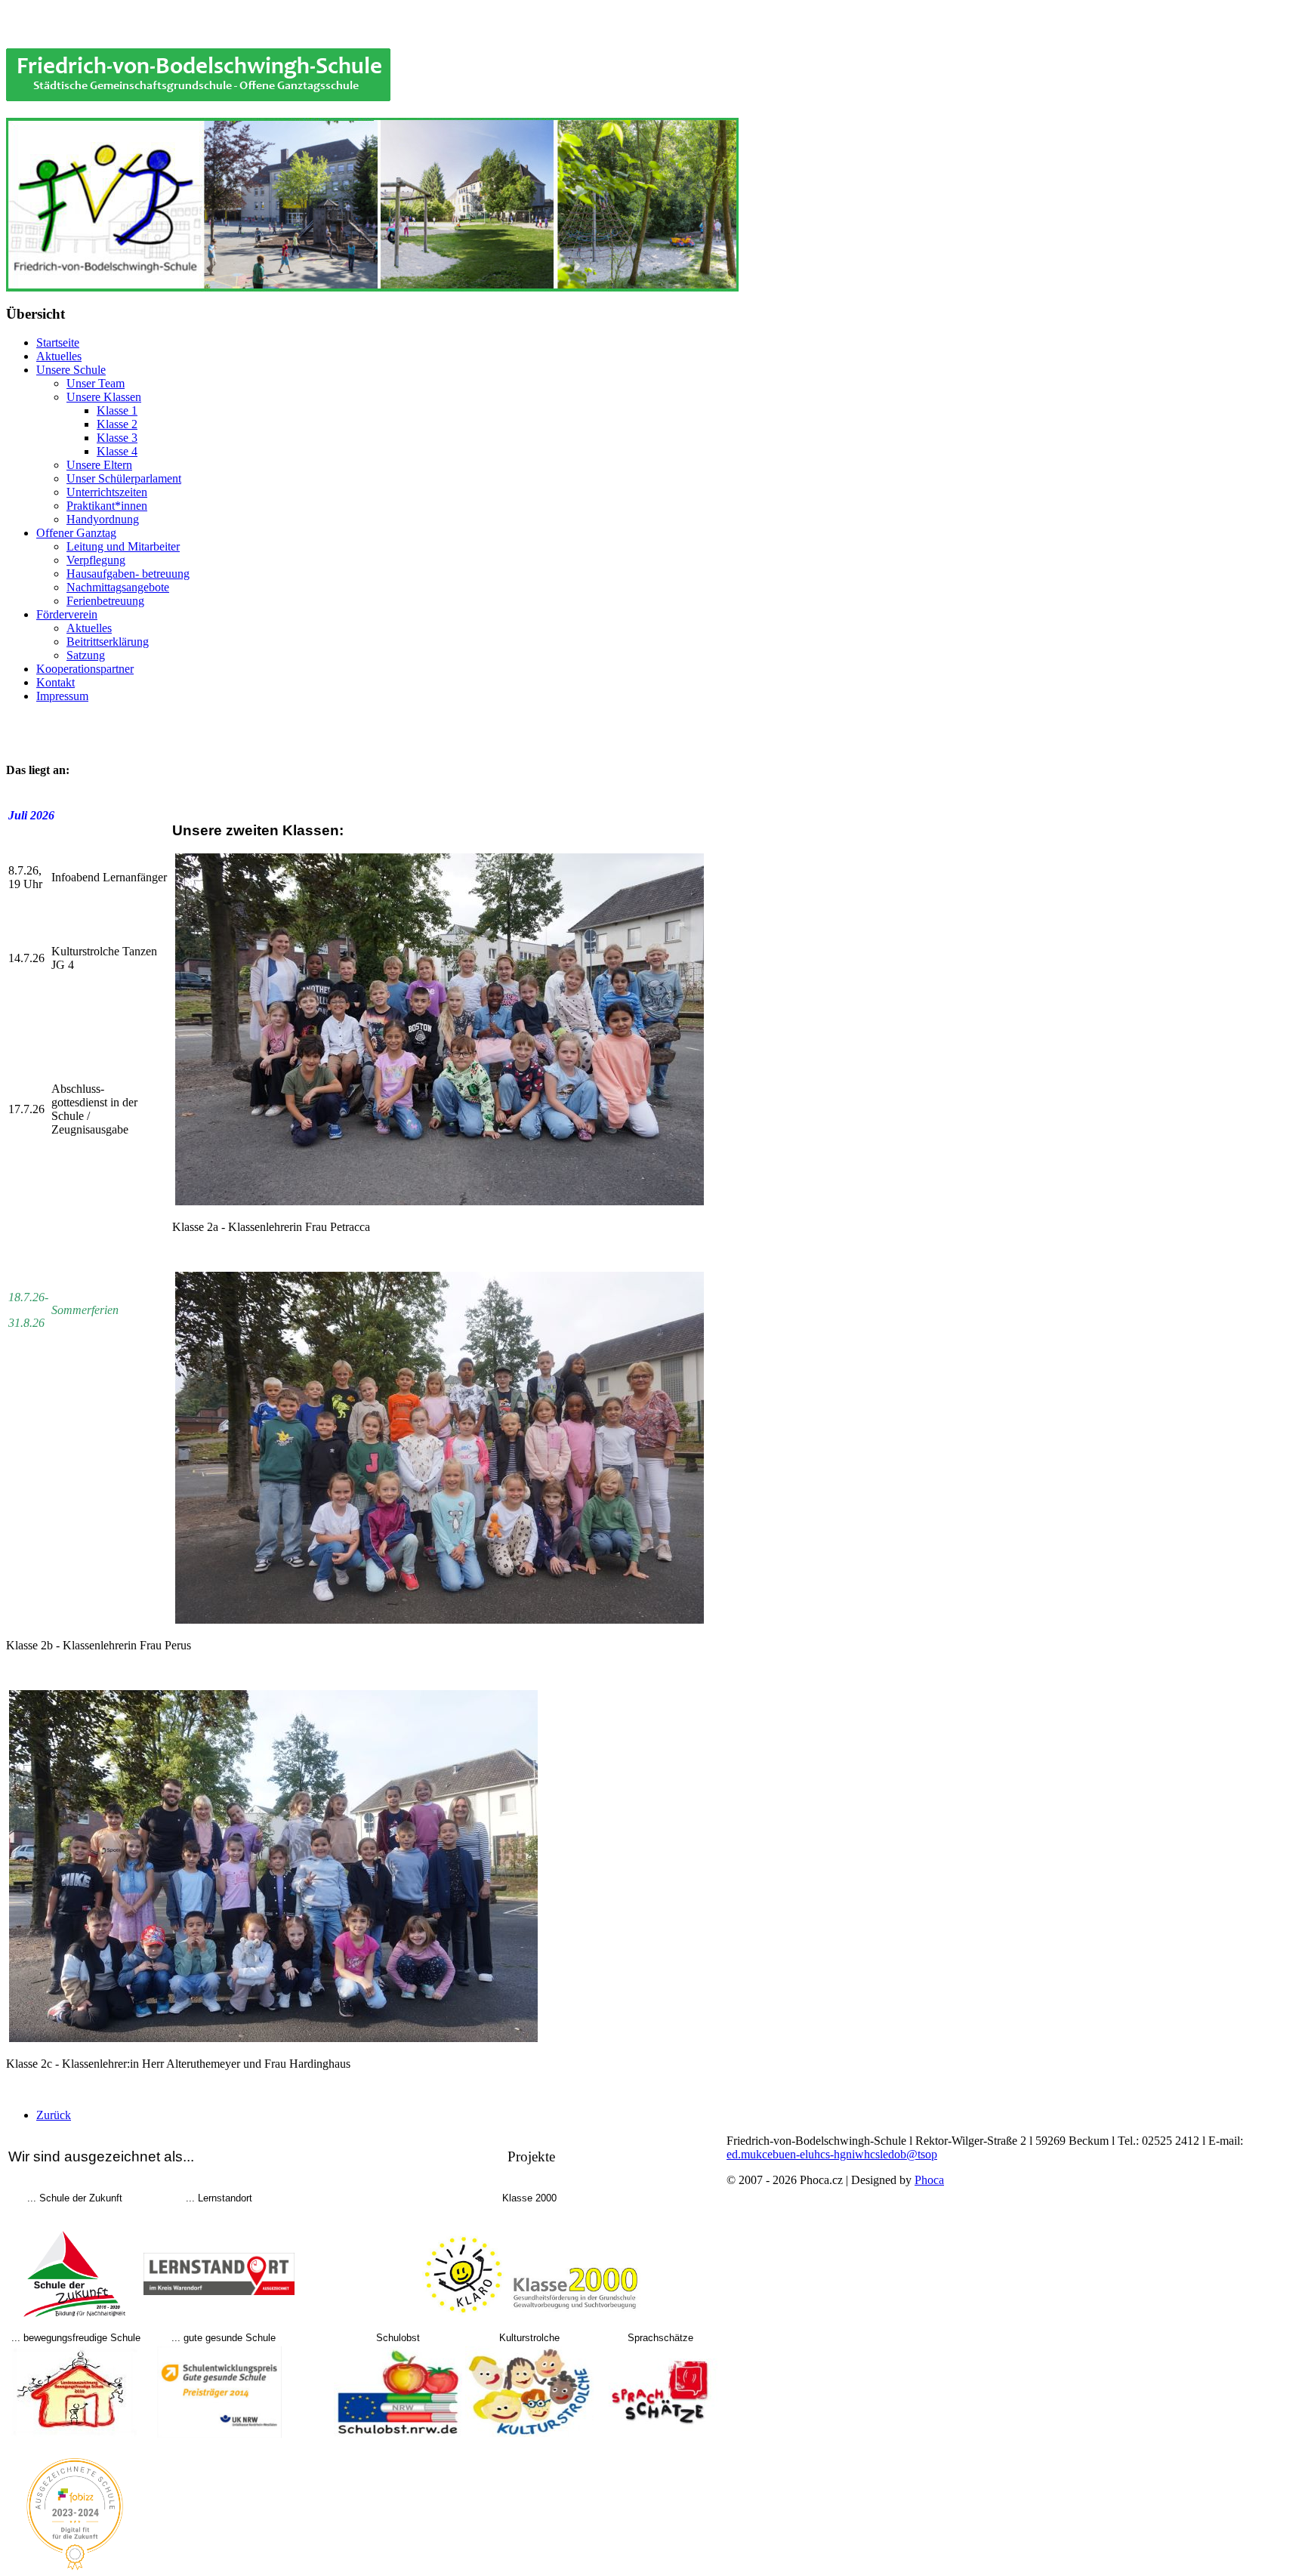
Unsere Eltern (99, 465)
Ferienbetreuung (105, 601)
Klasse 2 (117, 424)
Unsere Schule (71, 370)
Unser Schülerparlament (124, 478)
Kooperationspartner (85, 669)
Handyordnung (103, 519)
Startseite (58, 342)
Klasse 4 (117, 451)
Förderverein (67, 614)
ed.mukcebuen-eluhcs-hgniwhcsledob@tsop (832, 2154)
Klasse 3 (117, 438)
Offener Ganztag (76, 533)
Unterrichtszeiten (107, 492)
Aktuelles (59, 356)
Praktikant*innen (107, 506)
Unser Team (96, 383)
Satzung (86, 655)
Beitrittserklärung (108, 642)
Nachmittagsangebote (118, 587)
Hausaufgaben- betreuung (128, 574)
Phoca (929, 2180)
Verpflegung (96, 560)
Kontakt (56, 682)
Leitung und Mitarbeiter (123, 546)
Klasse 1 (117, 410)
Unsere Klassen (104, 397)
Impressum (62, 696)
